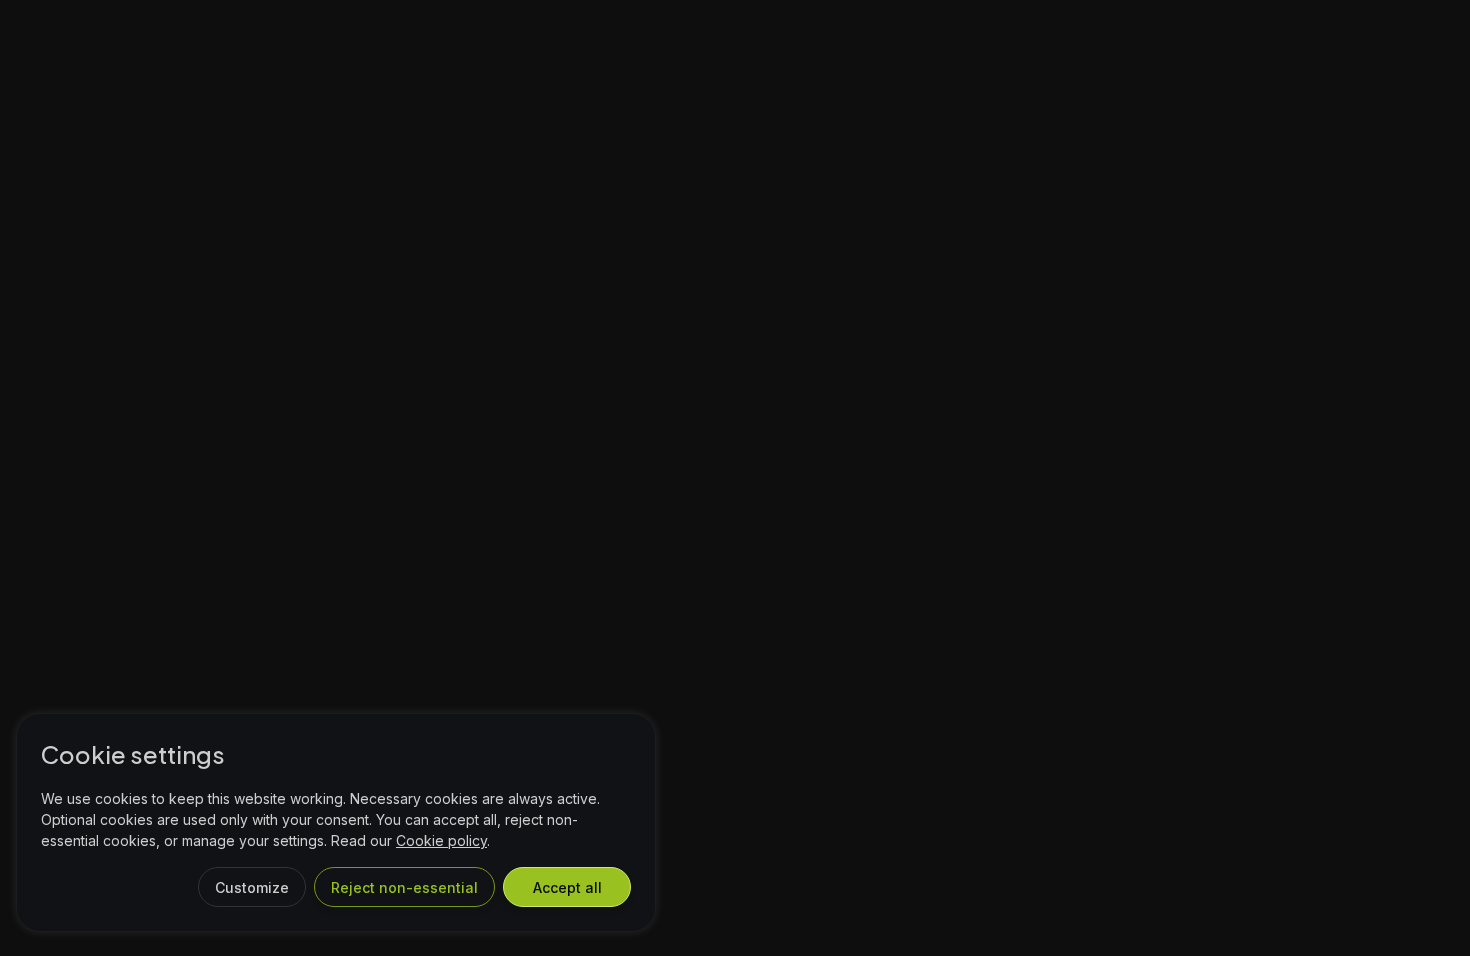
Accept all (567, 887)
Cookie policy (441, 840)
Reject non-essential (404, 887)
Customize (252, 887)
